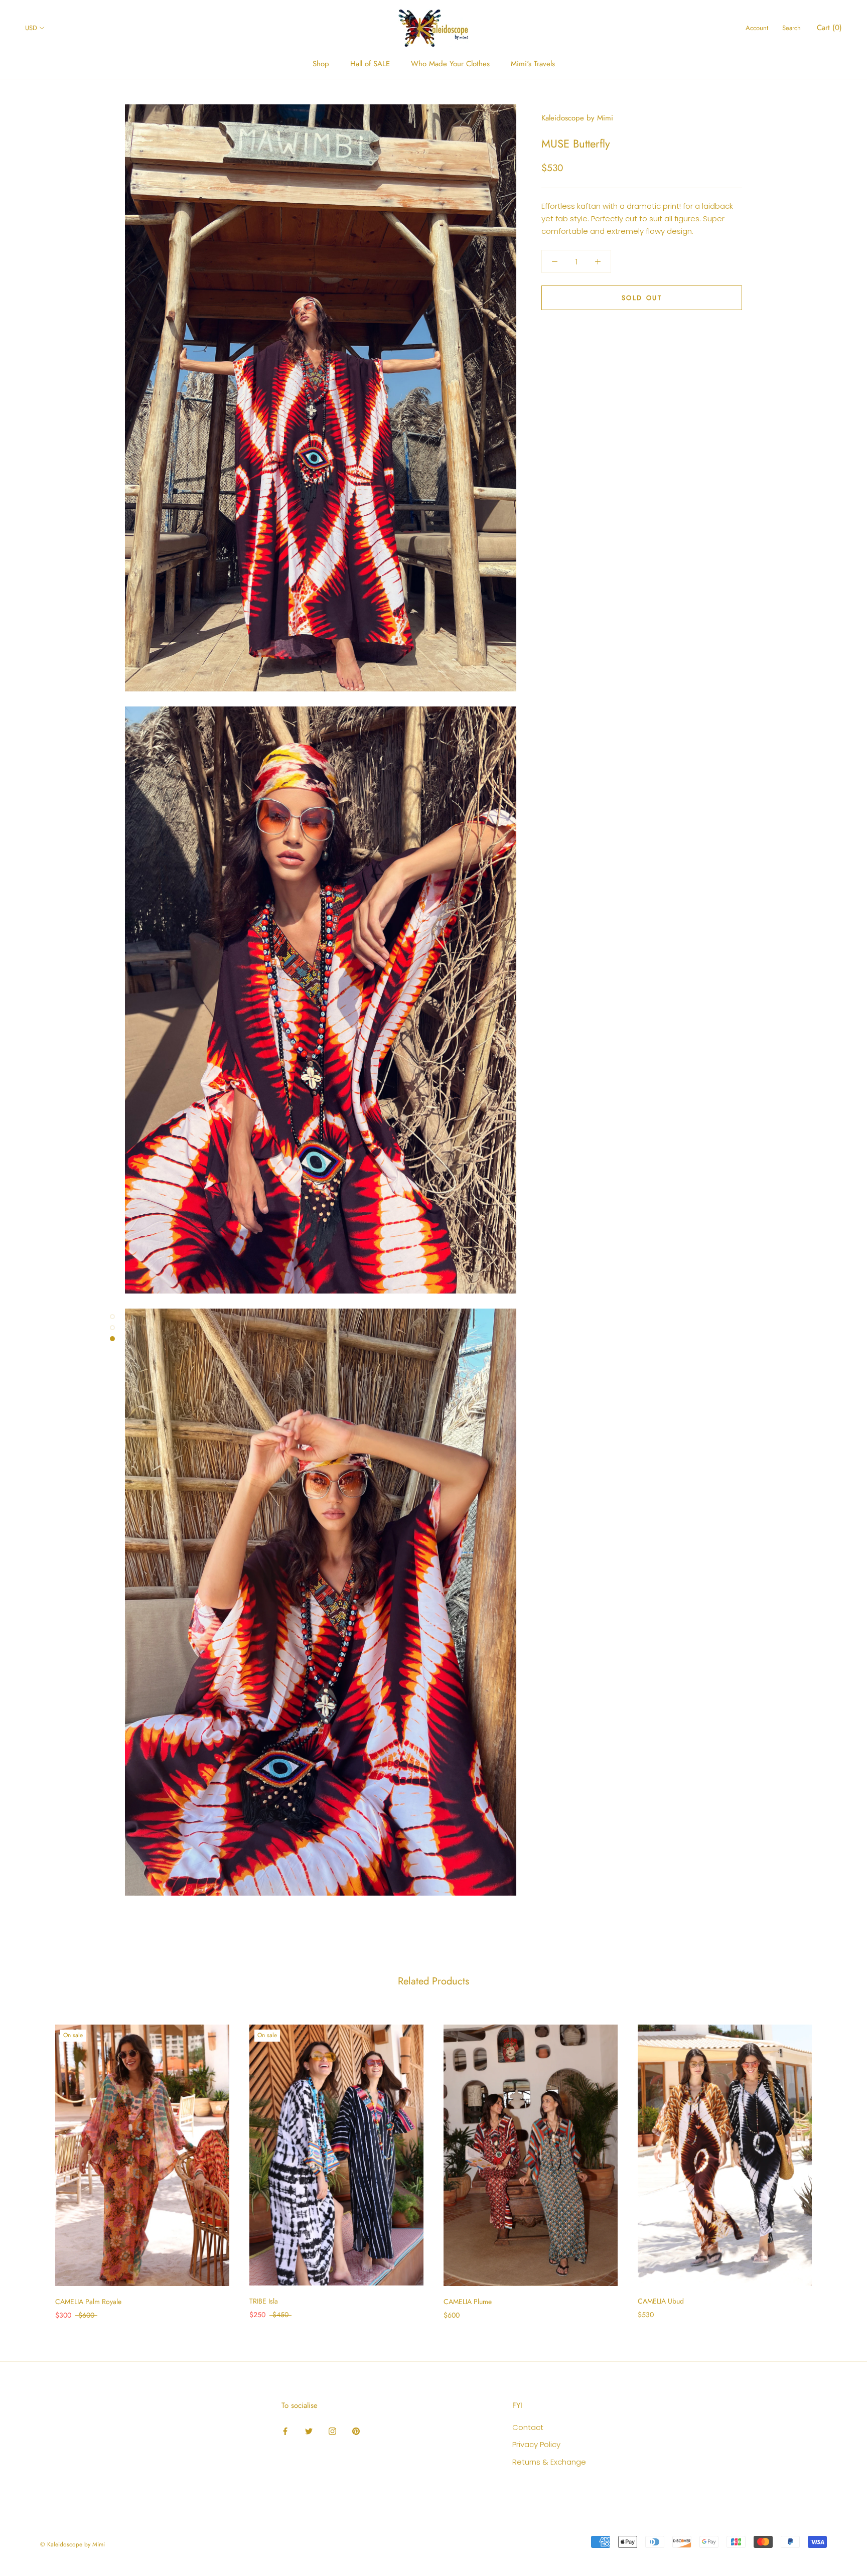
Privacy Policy (536, 2444)
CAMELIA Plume (468, 2302)
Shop (321, 64)
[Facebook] (285, 2431)
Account (757, 28)
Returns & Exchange (549, 2462)
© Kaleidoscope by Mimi (73, 2544)
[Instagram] (332, 2431)
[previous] (31, 2161)
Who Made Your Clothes (450, 64)
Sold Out (642, 298)
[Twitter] (309, 2431)
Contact (528, 2427)
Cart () (829, 28)
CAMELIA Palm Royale (88, 2302)
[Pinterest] (356, 2431)
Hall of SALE (370, 64)
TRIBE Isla (264, 2301)
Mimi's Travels (533, 64)
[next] (836, 2161)
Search (791, 28)
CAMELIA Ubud (661, 2301)
